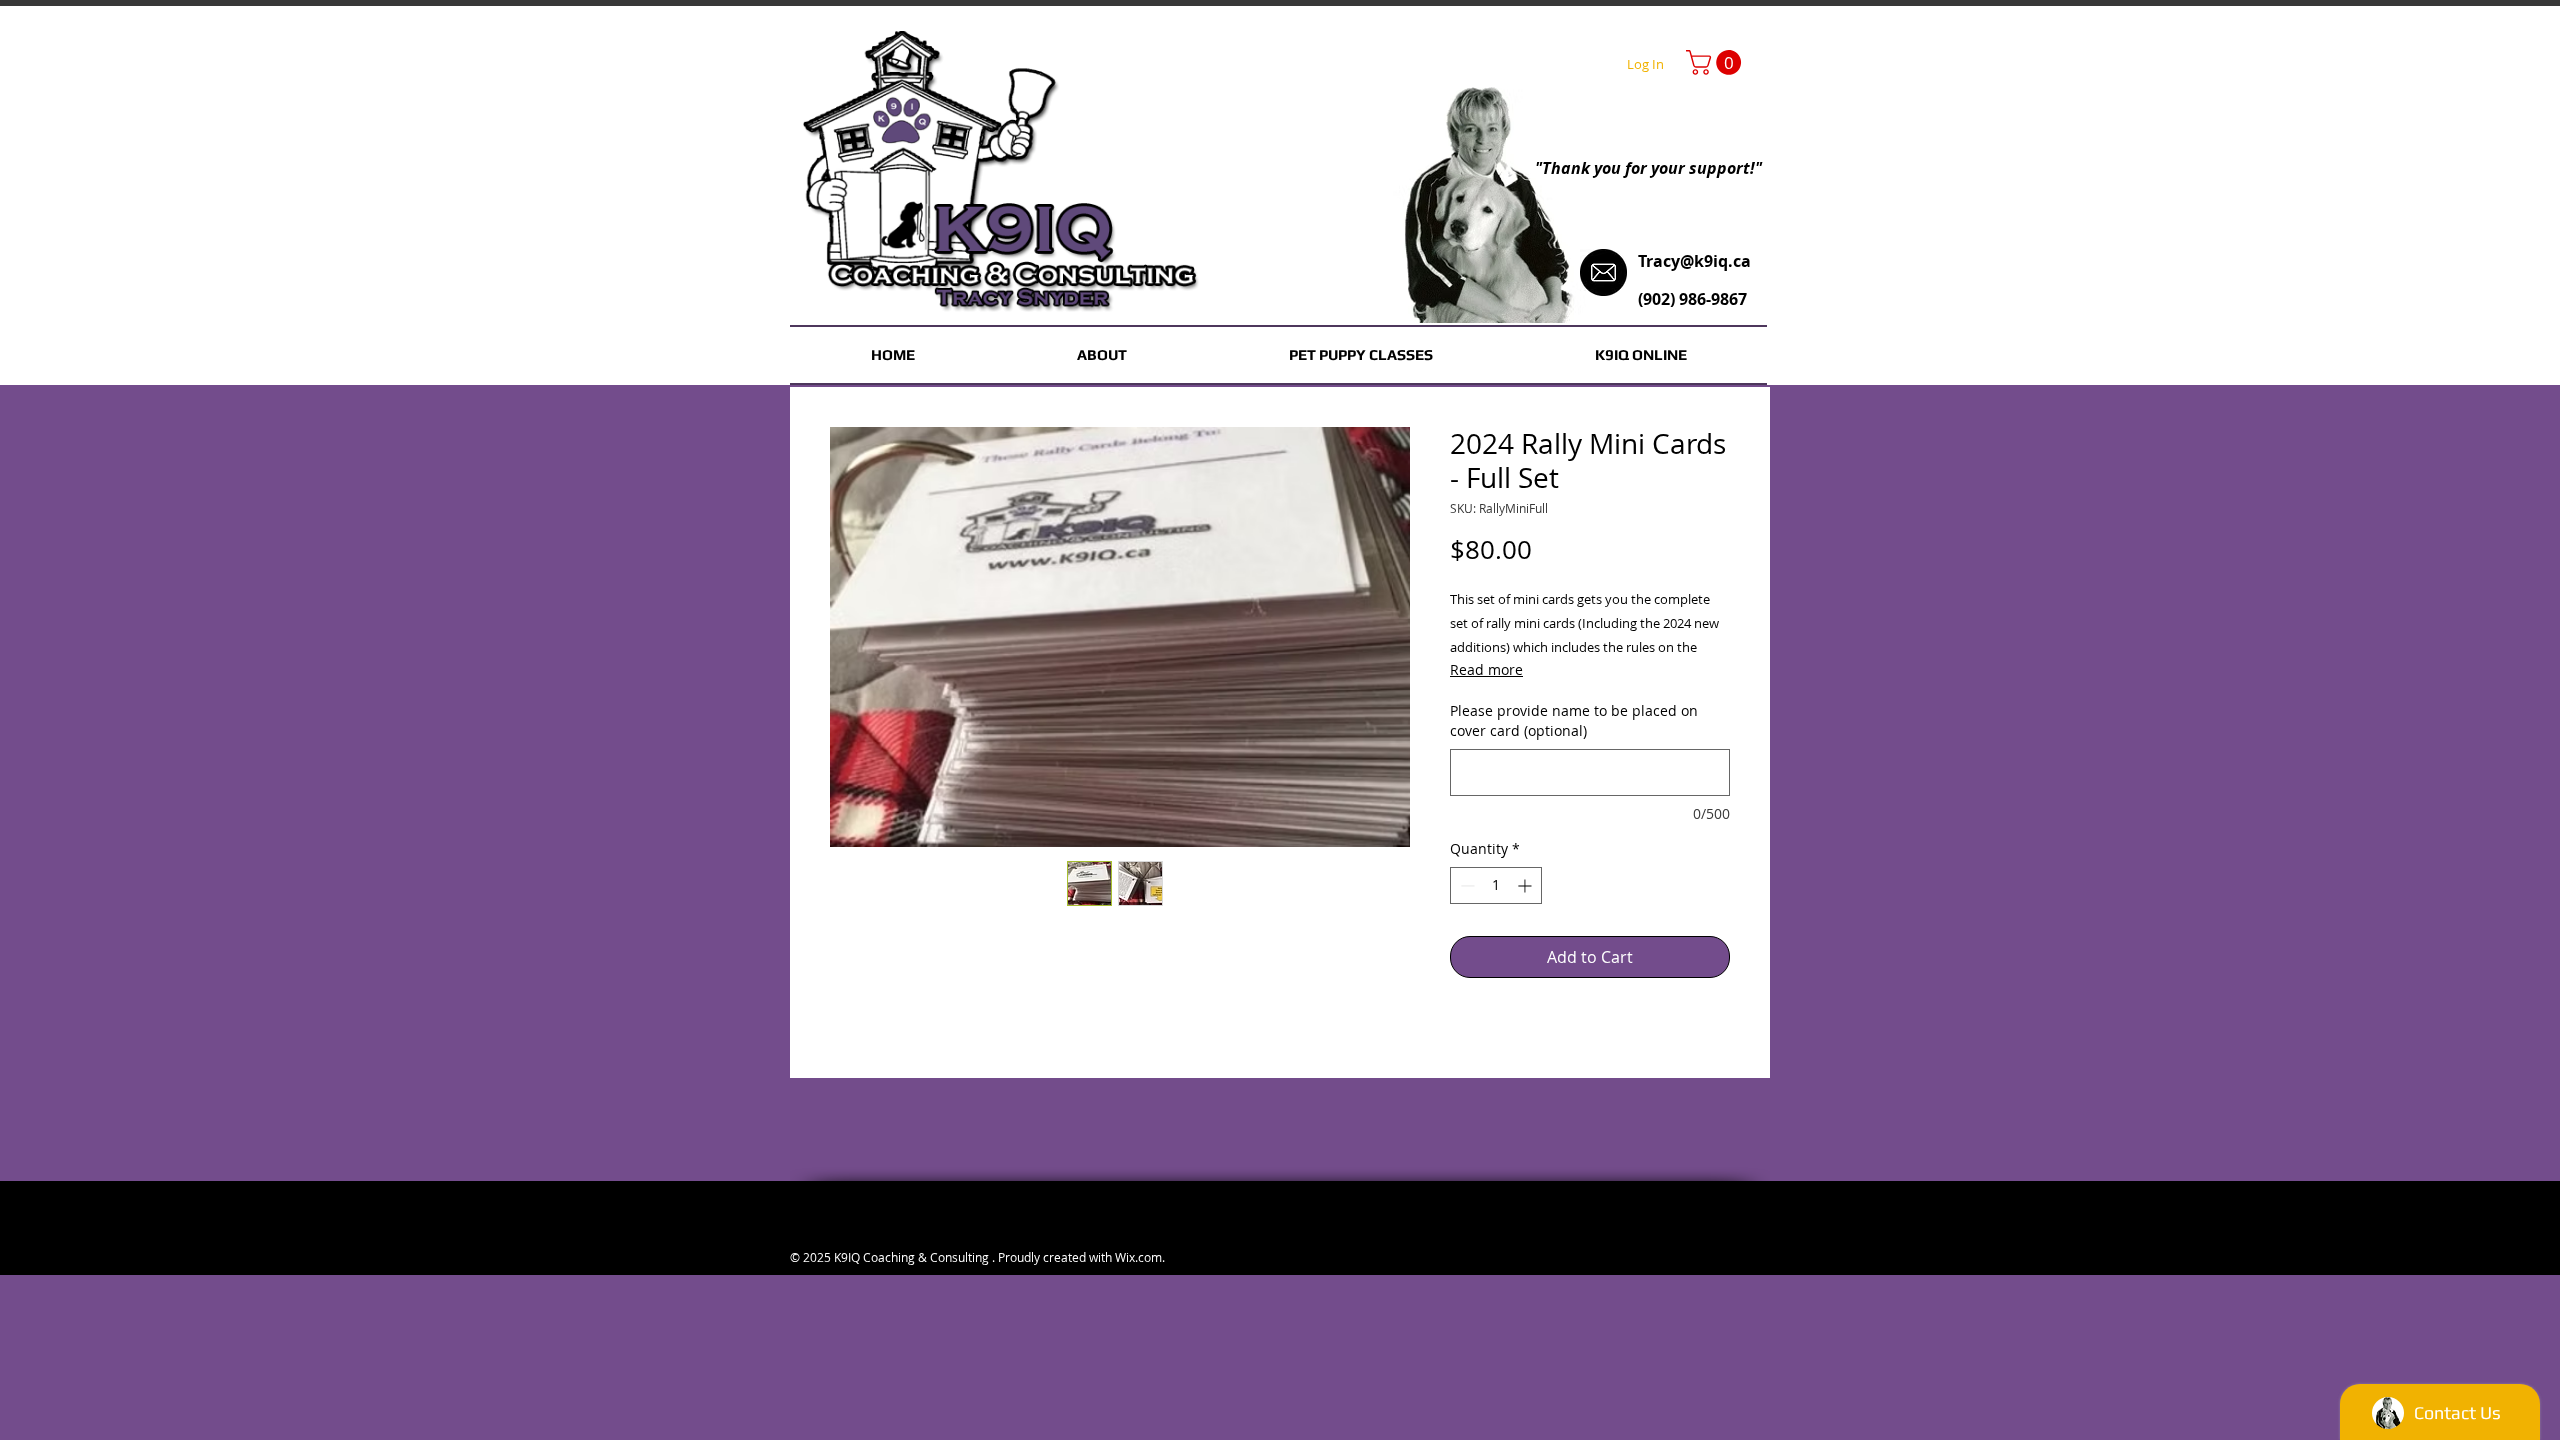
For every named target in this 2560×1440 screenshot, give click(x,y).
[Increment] (1526, 885)
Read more (1486, 669)
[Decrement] (1465, 885)
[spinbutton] (1496, 885)
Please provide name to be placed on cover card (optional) (1574, 720)
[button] (1716, 62)
